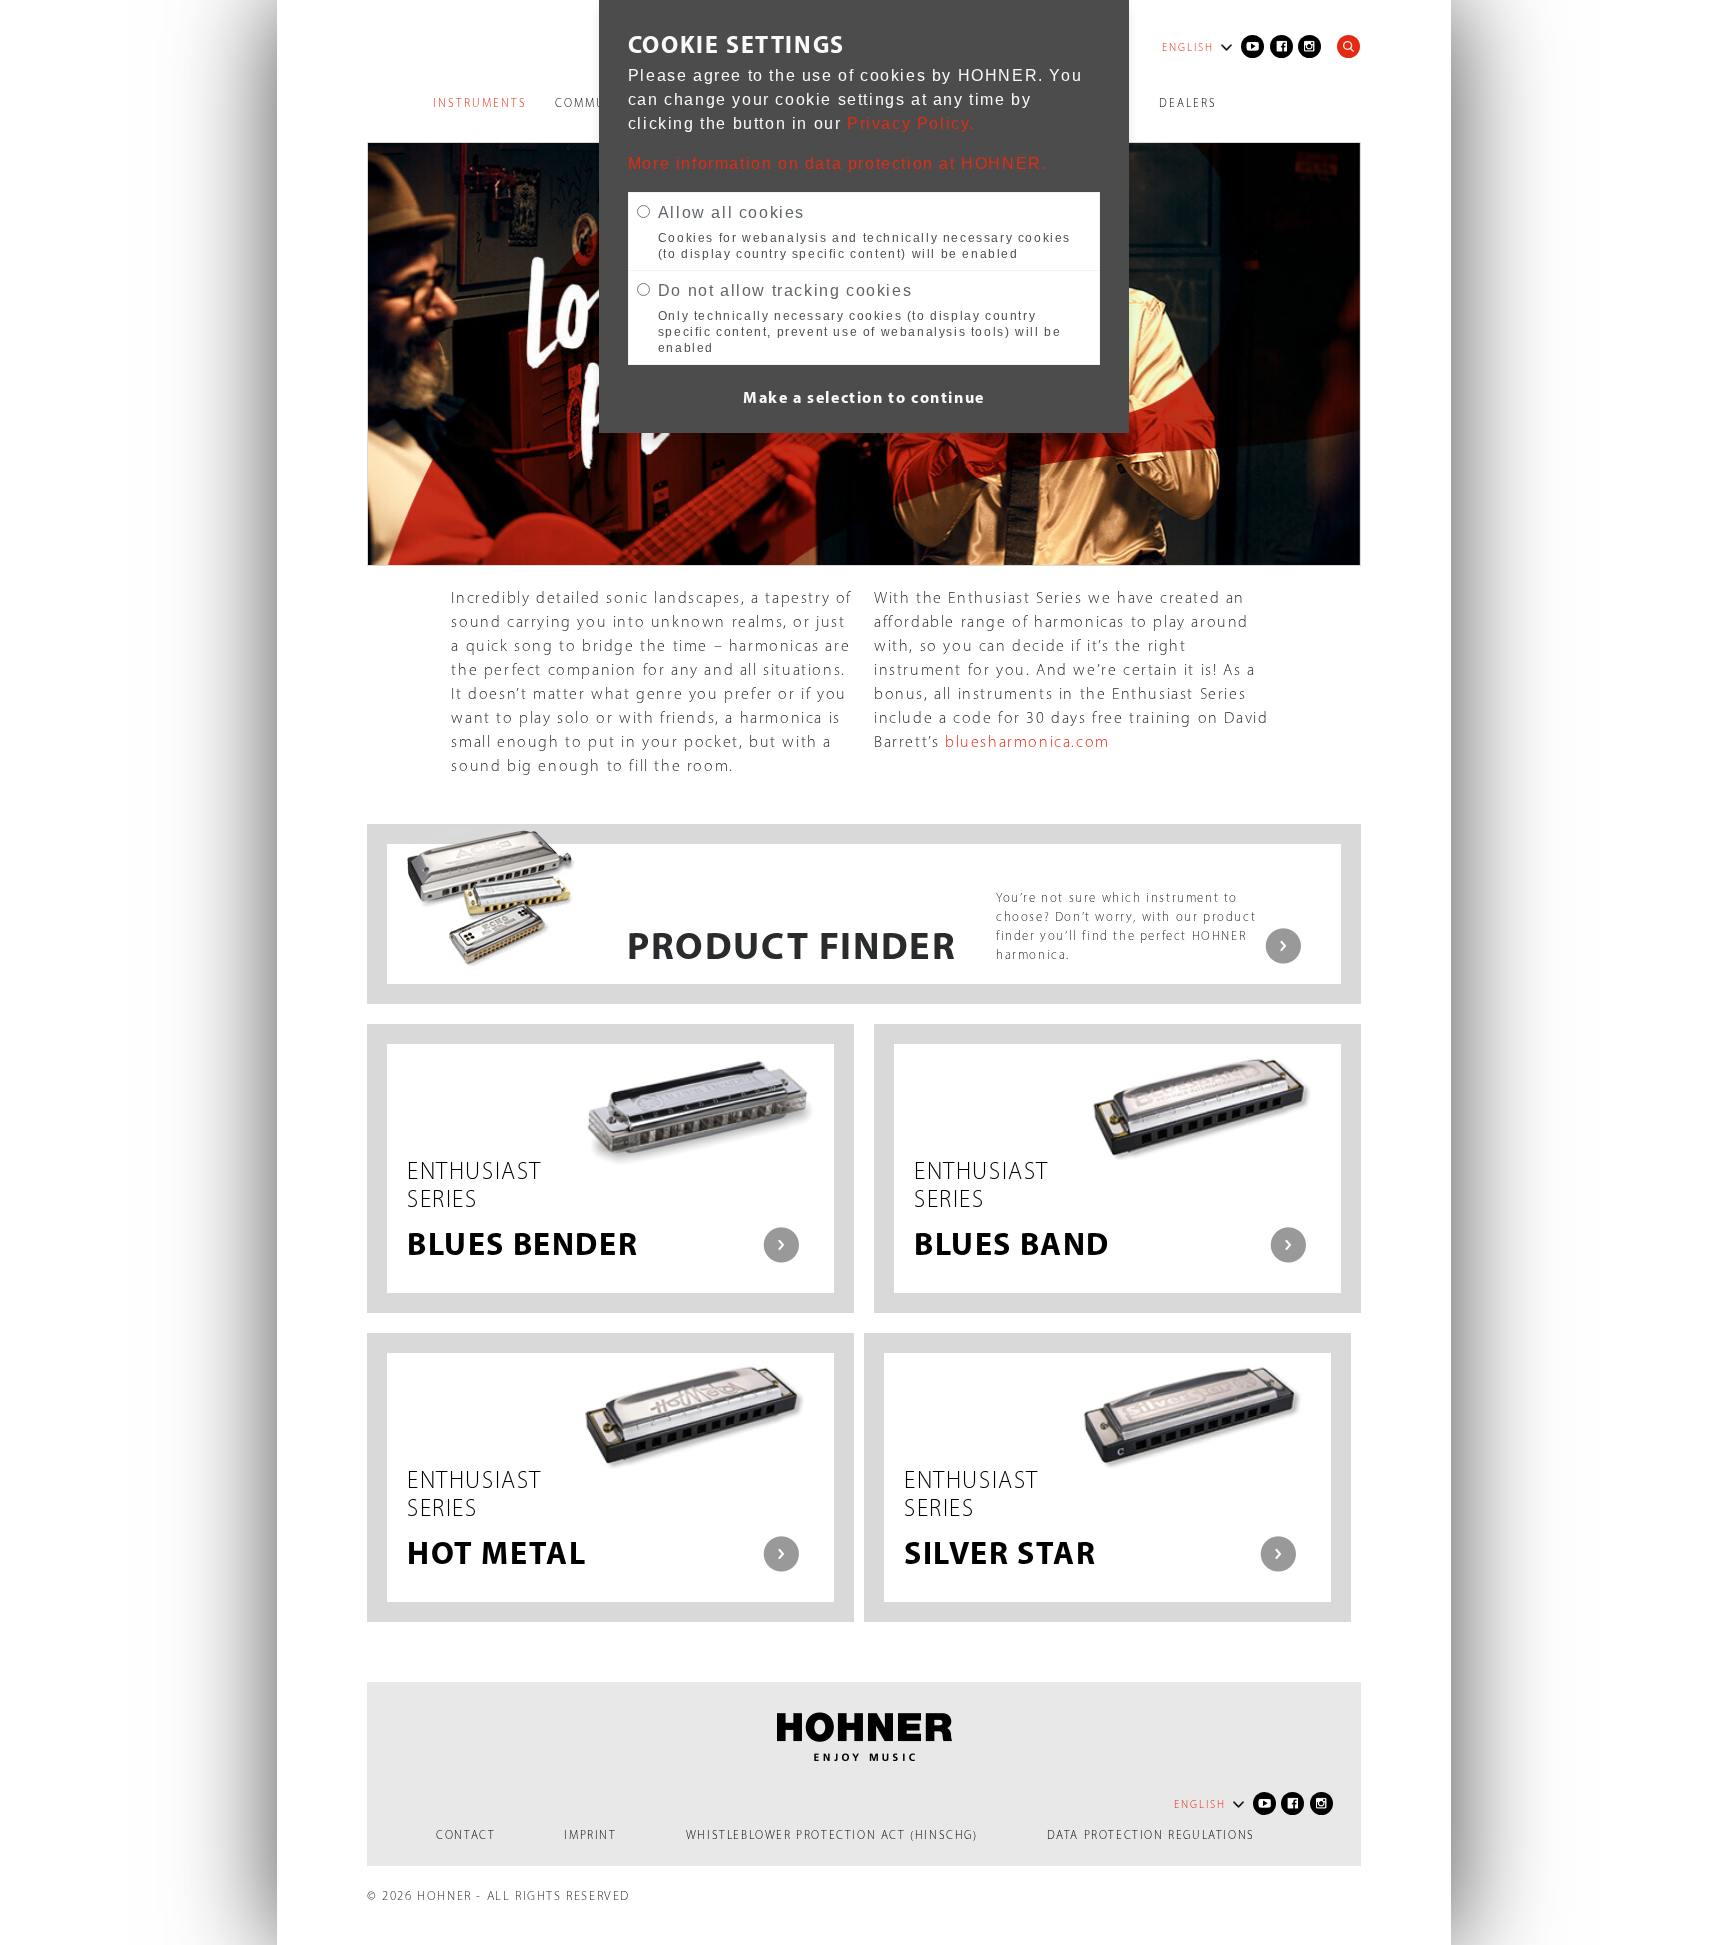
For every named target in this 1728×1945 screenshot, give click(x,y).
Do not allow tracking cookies (785, 290)
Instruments (480, 103)
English (1188, 47)
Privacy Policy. (911, 123)
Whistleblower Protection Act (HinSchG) (832, 1835)
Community (596, 103)
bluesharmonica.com (1027, 741)
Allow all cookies (731, 212)
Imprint (590, 1835)
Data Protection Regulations (1151, 1835)
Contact (465, 1835)
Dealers (1188, 103)
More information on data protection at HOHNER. (838, 163)
